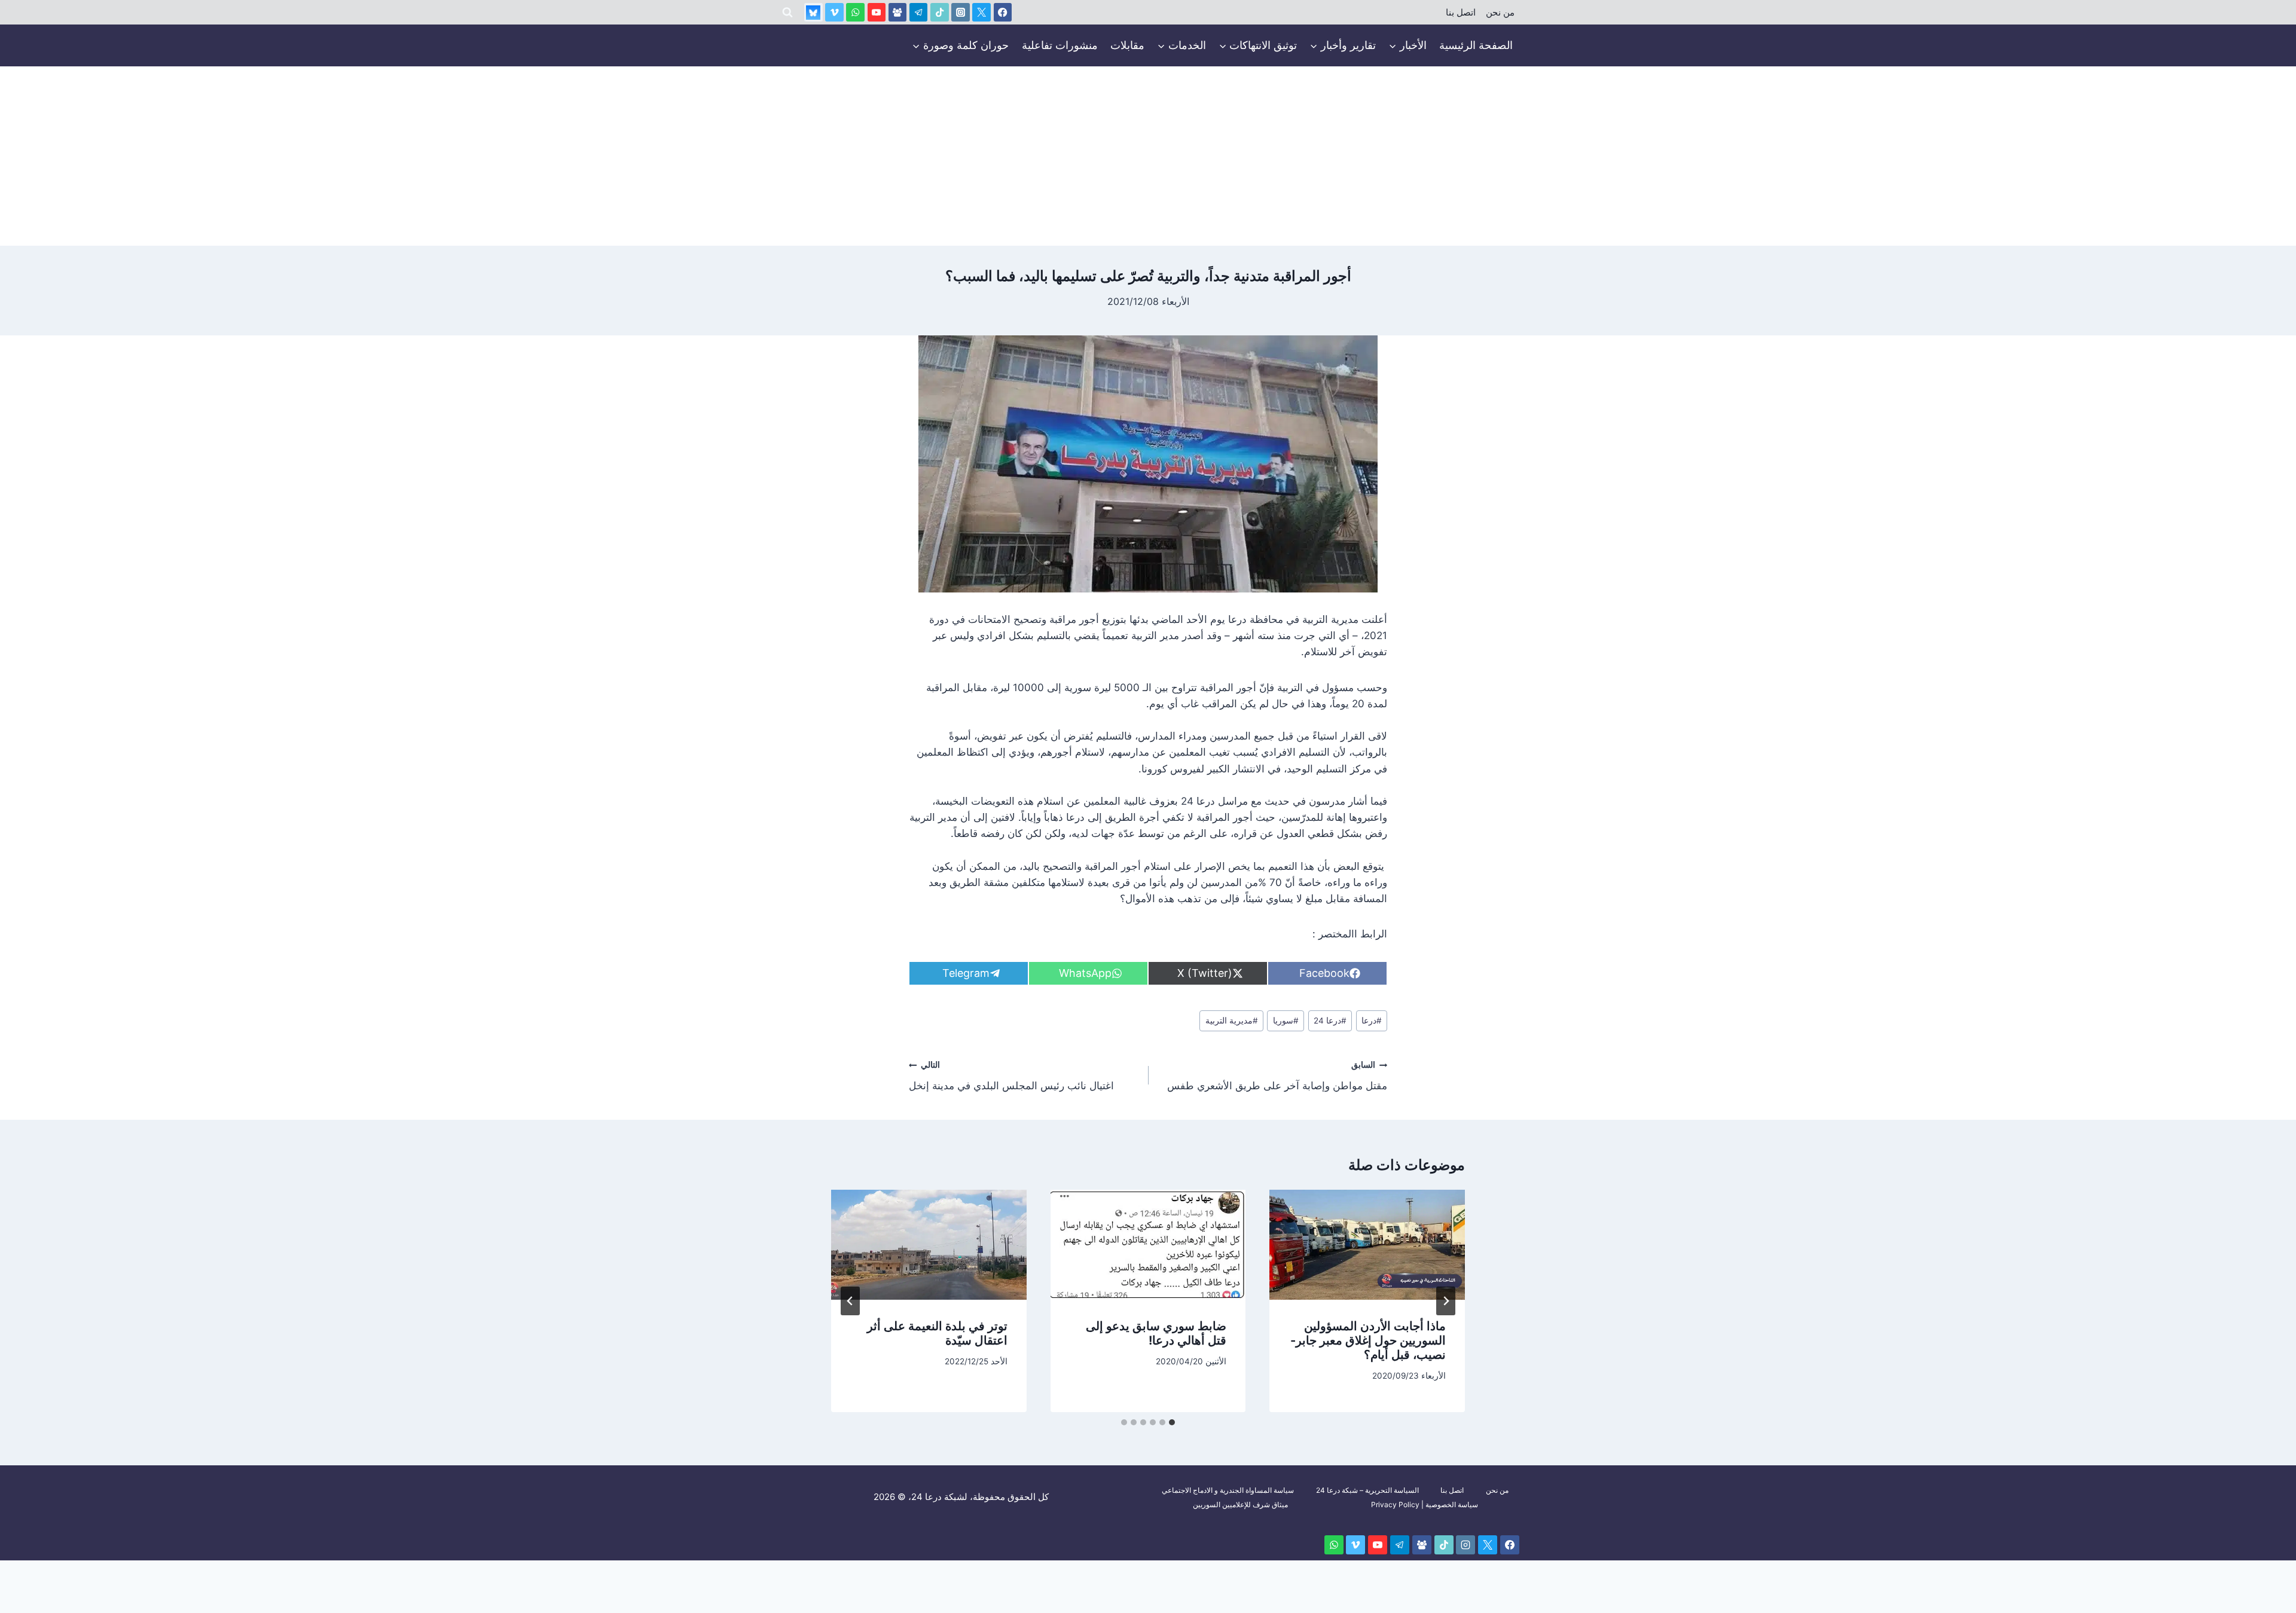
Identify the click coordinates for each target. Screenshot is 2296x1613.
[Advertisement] (1148, 156)
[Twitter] (981, 12)
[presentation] (1367, 1245)
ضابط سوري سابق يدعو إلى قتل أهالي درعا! (1156, 1333)
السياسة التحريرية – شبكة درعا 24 (1367, 1490)
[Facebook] (1003, 12)
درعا (1372, 1021)
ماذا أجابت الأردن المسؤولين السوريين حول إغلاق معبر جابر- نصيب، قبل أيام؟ (1368, 1340)
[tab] (1172, 1422)
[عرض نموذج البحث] (787, 13)
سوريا (1286, 1021)
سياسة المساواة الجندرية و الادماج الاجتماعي (1228, 1490)
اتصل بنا (1461, 13)
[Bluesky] (813, 12)
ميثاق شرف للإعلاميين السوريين (1240, 1504)
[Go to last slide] (1446, 1301)
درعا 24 (1330, 1021)
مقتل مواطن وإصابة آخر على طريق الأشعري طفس (1277, 1076)
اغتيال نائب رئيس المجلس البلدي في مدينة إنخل (1011, 1076)
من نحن (1500, 13)
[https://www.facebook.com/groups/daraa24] (898, 12)
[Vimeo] (834, 12)
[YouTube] (877, 12)
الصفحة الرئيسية (1476, 45)
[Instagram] (961, 12)
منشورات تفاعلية (1060, 45)
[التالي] (850, 1301)
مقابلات (1127, 45)
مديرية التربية (1232, 1021)
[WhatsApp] (855, 12)
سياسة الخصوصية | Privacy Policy (1425, 1504)
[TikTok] (940, 12)
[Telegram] (919, 12)
